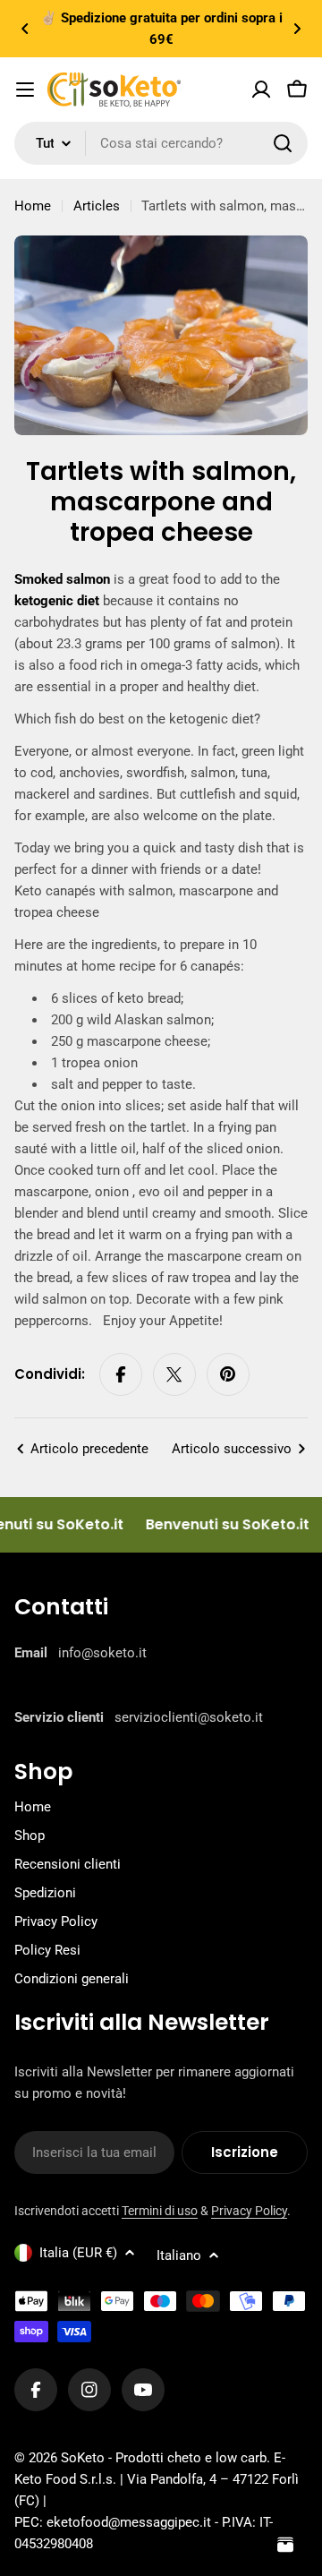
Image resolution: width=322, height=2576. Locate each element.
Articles (97, 206)
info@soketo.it (102, 1653)
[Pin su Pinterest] (228, 1374)
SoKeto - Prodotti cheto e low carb (164, 2458)
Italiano (179, 2255)
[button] (25, 29)
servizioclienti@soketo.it (189, 1717)
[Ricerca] (283, 143)
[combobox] (161, 143)
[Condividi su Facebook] (121, 1374)
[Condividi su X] (174, 1374)
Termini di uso (160, 2211)
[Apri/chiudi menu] (25, 90)
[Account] (261, 90)
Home (33, 206)
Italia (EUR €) (78, 2253)
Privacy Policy (249, 2211)
